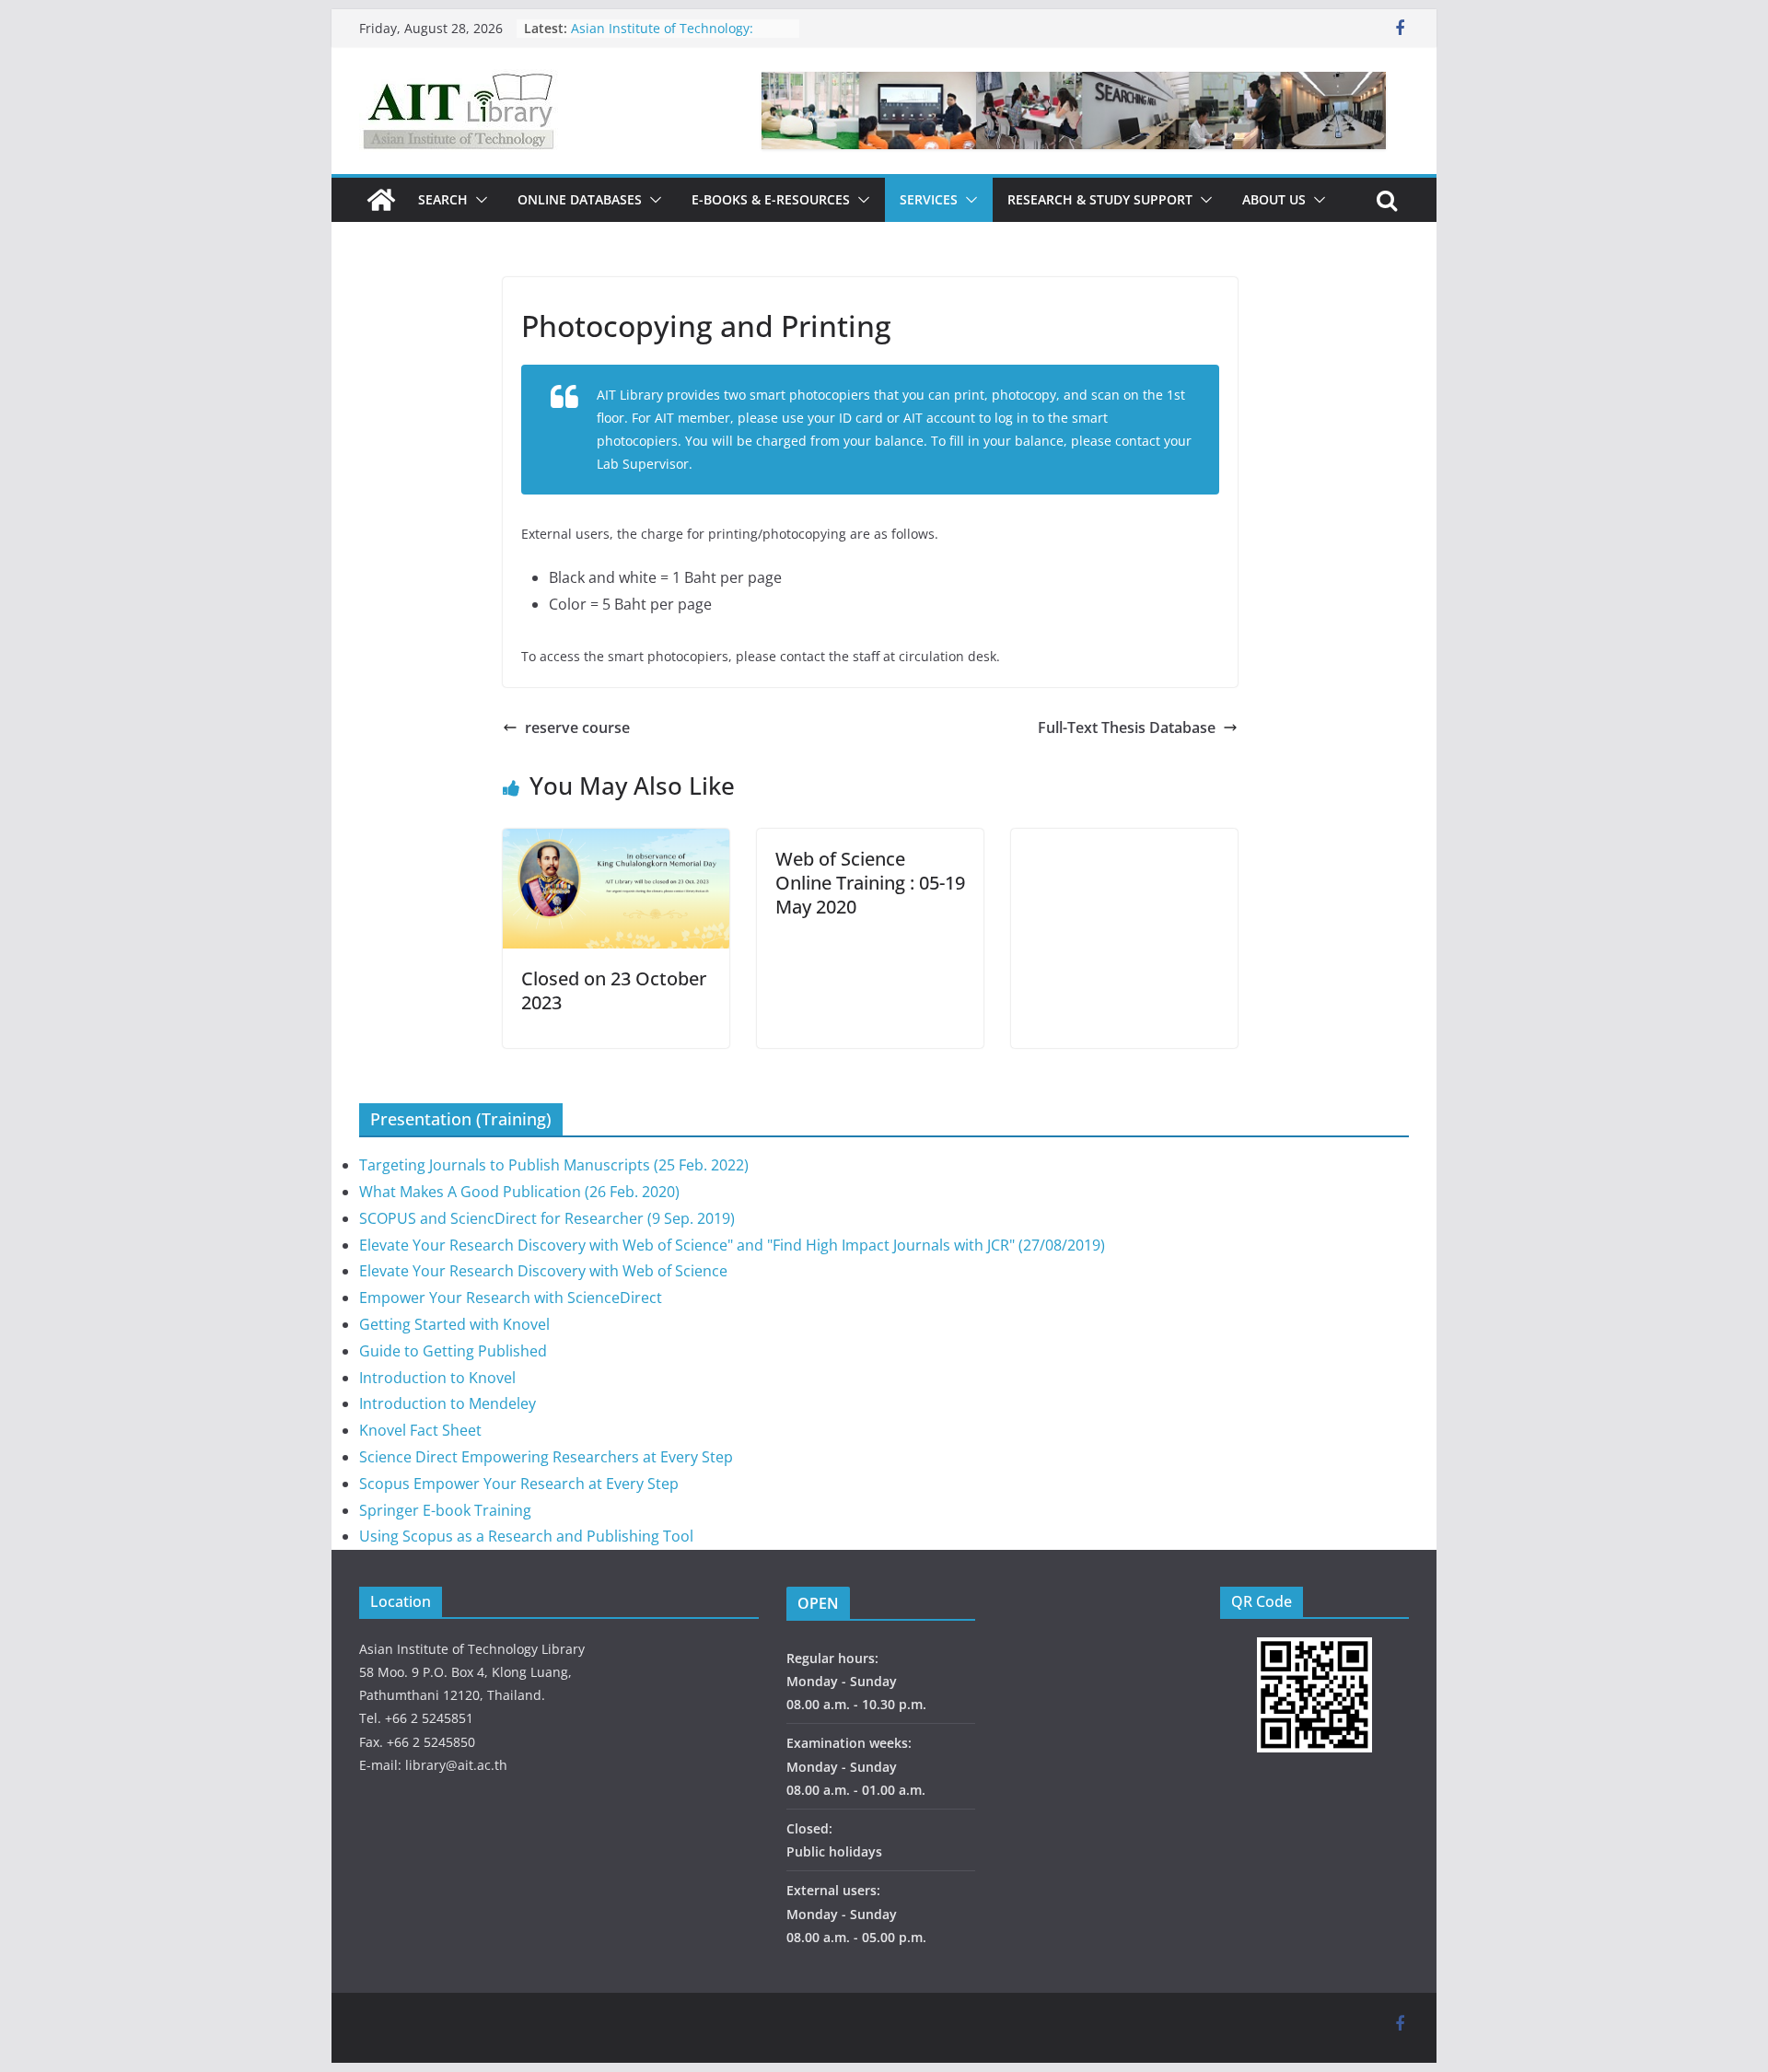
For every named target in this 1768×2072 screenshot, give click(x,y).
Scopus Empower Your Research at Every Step (519, 1484)
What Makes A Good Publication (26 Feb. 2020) (519, 1192)
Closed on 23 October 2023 (614, 990)
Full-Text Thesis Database (1127, 728)
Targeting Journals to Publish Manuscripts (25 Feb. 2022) (554, 1165)
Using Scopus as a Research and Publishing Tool (526, 1536)
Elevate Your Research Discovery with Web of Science (543, 1271)
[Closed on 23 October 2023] (616, 842)
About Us (1274, 199)
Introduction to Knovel (437, 1378)
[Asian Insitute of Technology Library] (381, 200)
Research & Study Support (1100, 199)
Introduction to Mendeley (448, 1403)
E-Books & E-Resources (771, 199)
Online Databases (580, 199)
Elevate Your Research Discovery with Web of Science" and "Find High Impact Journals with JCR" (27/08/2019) (732, 1245)
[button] (478, 200)
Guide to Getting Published (453, 1351)
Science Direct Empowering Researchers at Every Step (546, 1457)
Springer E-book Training (445, 1510)
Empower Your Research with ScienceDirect (511, 1298)
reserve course (577, 728)
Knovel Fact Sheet (420, 1430)
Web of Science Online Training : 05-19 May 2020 (870, 883)
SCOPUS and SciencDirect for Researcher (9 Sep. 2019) (547, 1218)
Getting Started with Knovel (454, 1324)
